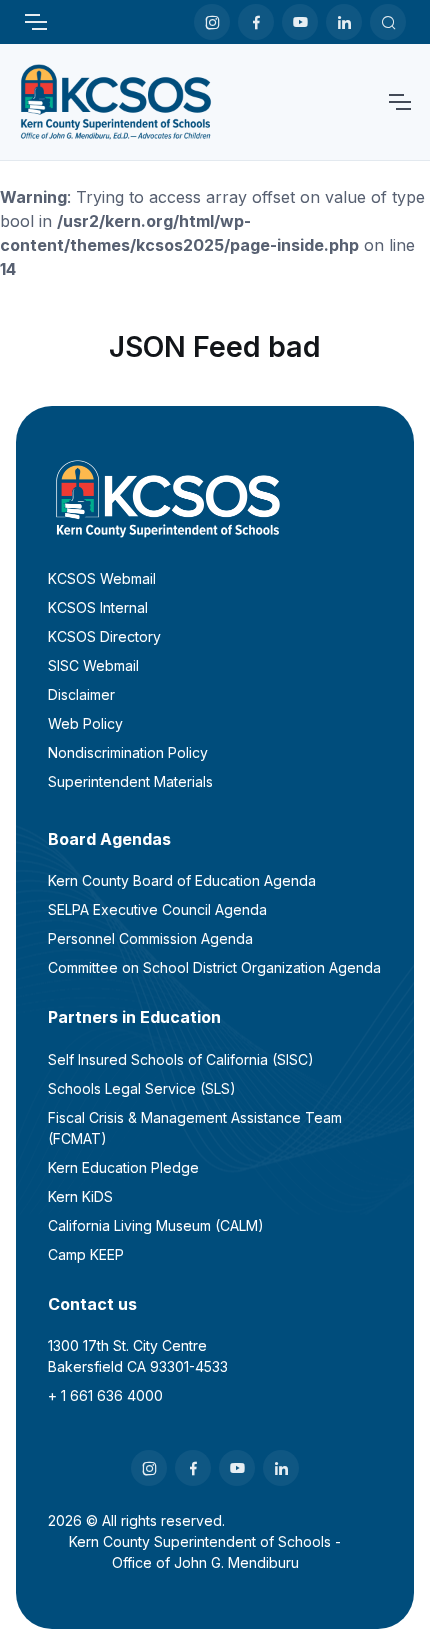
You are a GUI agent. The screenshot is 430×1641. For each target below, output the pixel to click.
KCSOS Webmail (102, 578)
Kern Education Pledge (123, 1167)
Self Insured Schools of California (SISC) (181, 1059)
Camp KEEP (86, 1254)
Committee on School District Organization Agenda (214, 967)
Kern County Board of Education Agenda (182, 880)
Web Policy (85, 723)
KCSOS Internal (98, 607)
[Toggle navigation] (35, 22)
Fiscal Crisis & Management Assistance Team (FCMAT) (195, 1128)
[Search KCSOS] (388, 22)
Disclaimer (81, 694)
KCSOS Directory (104, 636)
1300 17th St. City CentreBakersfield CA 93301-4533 (138, 1356)
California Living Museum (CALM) (156, 1225)
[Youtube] (300, 22)
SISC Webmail (93, 665)
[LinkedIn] (344, 22)
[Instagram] (212, 22)
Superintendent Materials (130, 781)
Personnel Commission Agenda (150, 938)
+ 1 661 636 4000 (105, 1395)
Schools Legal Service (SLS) (142, 1088)
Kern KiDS (80, 1196)
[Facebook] (256, 22)
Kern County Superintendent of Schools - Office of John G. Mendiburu (205, 1552)
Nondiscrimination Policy (128, 752)
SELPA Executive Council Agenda (157, 909)
